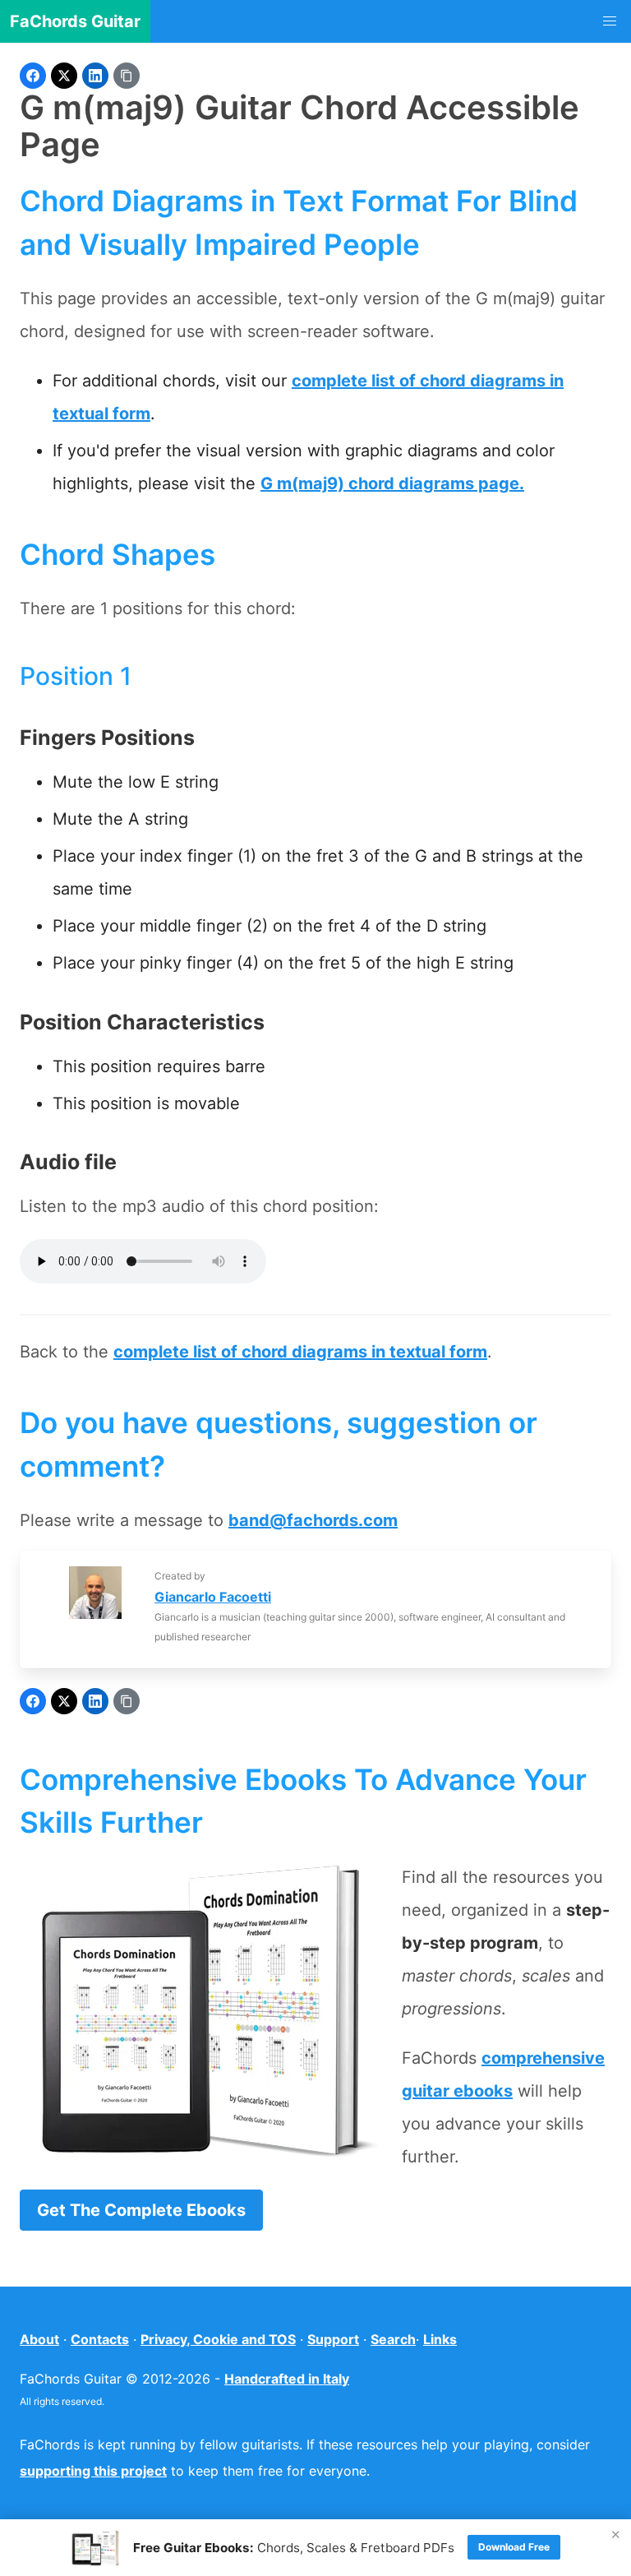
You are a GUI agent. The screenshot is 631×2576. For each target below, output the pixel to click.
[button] (610, 21)
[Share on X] (64, 76)
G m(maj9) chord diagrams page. (392, 483)
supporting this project (93, 2471)
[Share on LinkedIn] (95, 76)
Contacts (100, 2339)
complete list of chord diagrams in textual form (300, 1352)
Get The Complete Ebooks (141, 2210)
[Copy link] (127, 76)
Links (440, 2339)
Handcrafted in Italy (287, 2379)
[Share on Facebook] (33, 76)
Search (393, 2339)
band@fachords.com (313, 1520)
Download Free (514, 2547)
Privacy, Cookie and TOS (218, 2339)
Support (333, 2339)
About (39, 2339)
